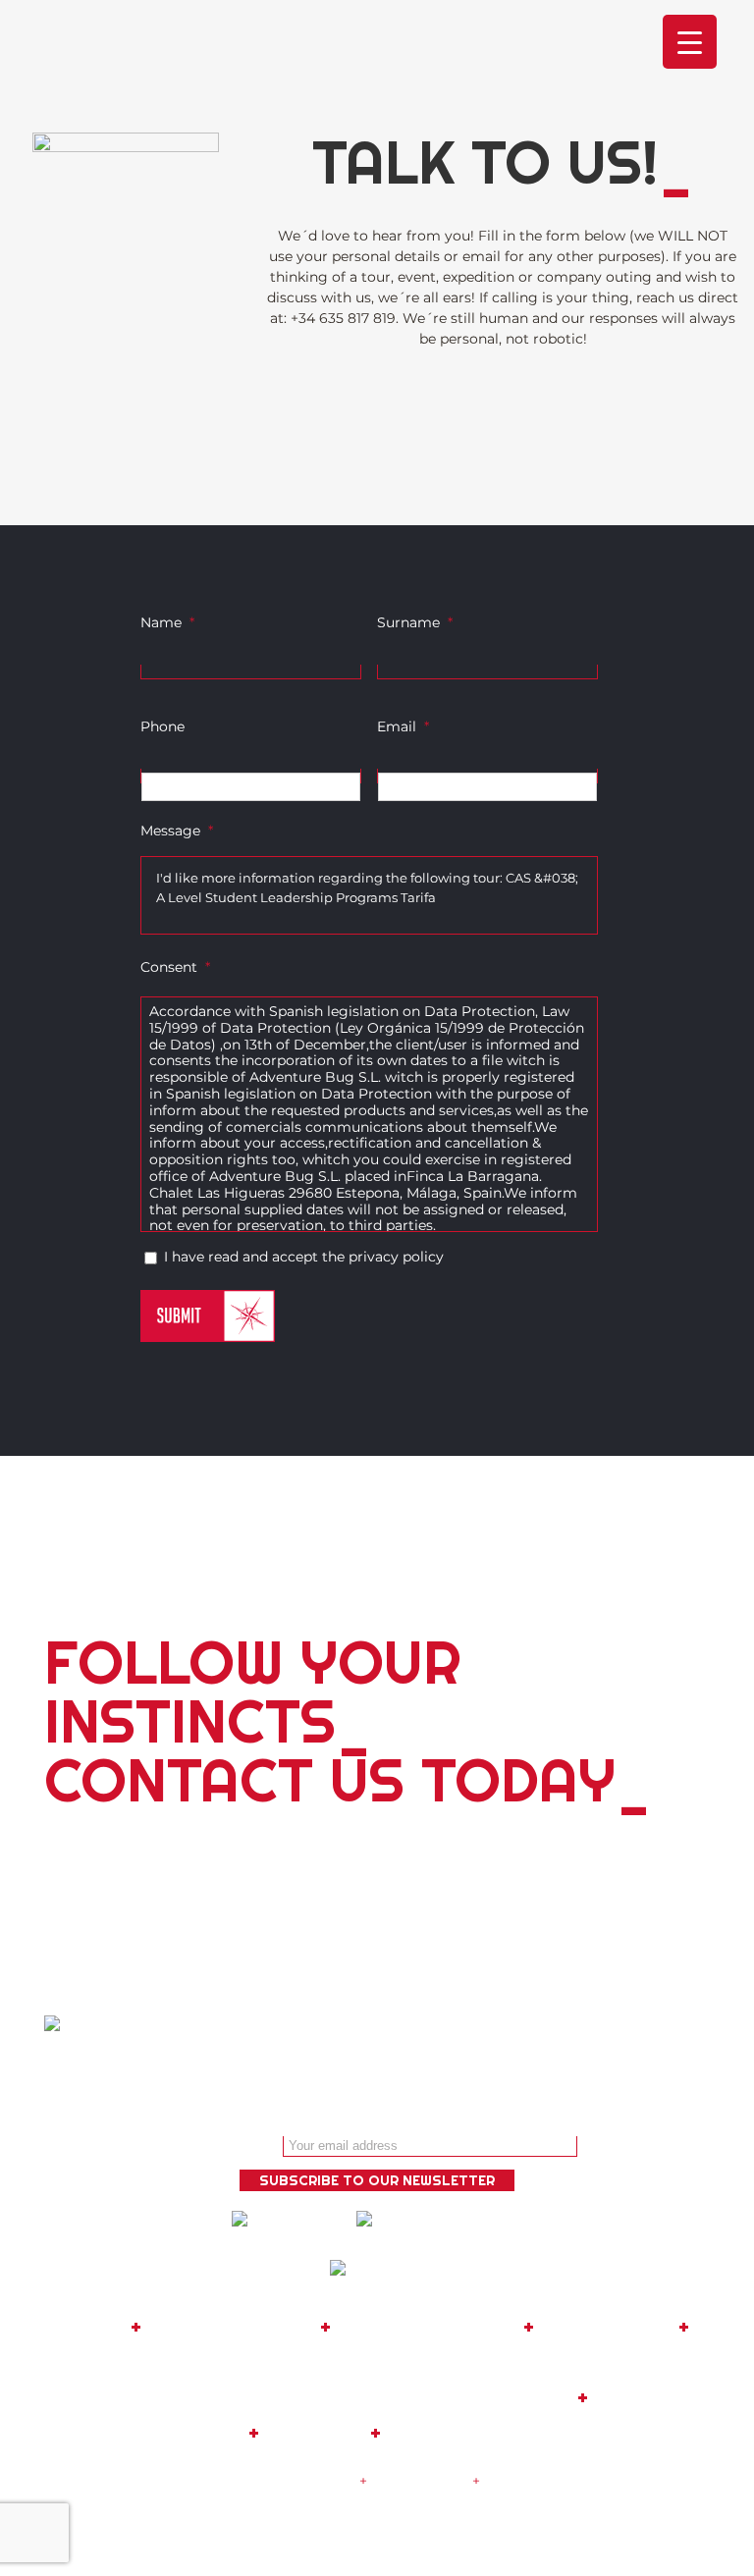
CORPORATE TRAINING (377, 2362)
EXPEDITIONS (606, 2327)
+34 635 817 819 (343, 318)
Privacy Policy (420, 2481)
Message (177, 831)
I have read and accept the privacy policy (304, 1257)
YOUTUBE (315, 2433)
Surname (415, 622)
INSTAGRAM (446, 2433)
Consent (175, 967)
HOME (95, 2327)
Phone (162, 726)
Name (167, 622)
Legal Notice (312, 2481)
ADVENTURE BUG (231, 2327)
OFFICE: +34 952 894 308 (177, 2397)
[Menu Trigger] (690, 42)
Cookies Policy (534, 2481)
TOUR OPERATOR (427, 2327)
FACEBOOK (651, 2397)
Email (403, 726)
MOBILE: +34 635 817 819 (447, 2397)
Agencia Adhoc (428, 2515)
